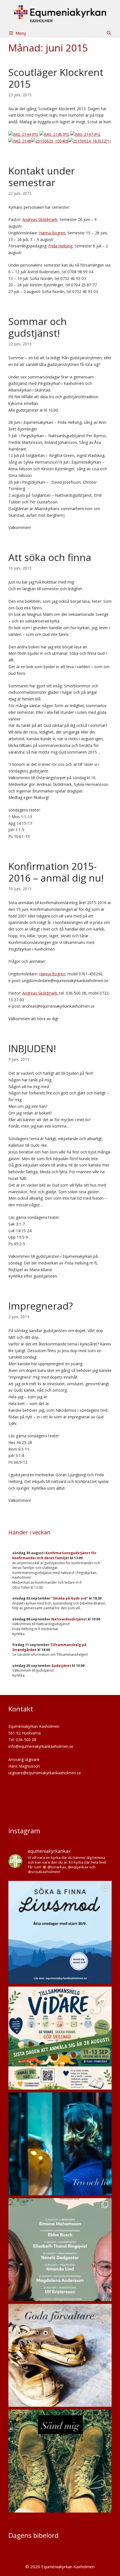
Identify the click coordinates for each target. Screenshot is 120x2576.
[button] (109, 33)
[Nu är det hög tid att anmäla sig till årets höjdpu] (60, 2038)
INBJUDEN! (32, 1048)
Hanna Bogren (52, 233)
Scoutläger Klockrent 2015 (56, 78)
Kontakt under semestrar (42, 177)
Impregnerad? (41, 1306)
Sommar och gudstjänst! (38, 327)
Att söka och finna (50, 557)
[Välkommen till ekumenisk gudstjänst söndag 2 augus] (60, 2355)
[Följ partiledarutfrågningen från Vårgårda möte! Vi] (60, 2250)
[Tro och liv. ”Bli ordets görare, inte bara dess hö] (60, 2144)
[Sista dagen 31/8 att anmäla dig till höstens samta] (60, 1932)
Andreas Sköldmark (40, 219)
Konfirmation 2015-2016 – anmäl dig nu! (56, 872)
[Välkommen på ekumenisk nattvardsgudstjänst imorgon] (60, 2461)
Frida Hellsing (60, 246)
